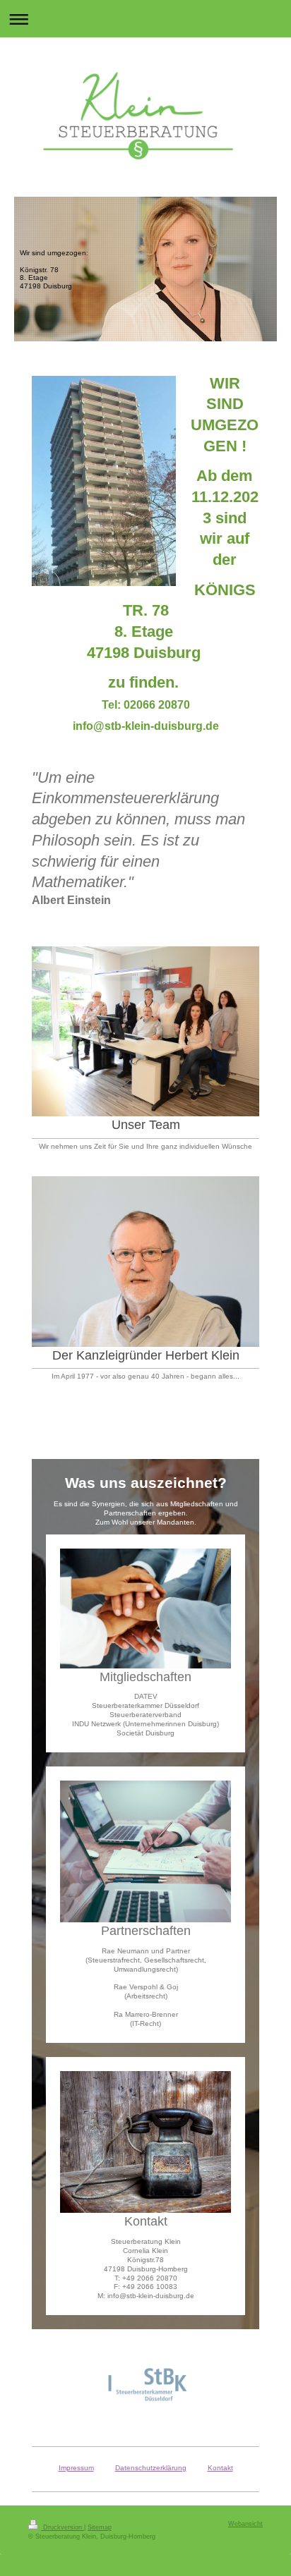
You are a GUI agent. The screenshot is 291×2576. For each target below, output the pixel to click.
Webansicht (245, 2524)
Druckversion (63, 2527)
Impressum (76, 2468)
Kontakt (220, 2468)
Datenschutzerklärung (151, 2468)
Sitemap (100, 2527)
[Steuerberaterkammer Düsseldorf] (145, 2386)
